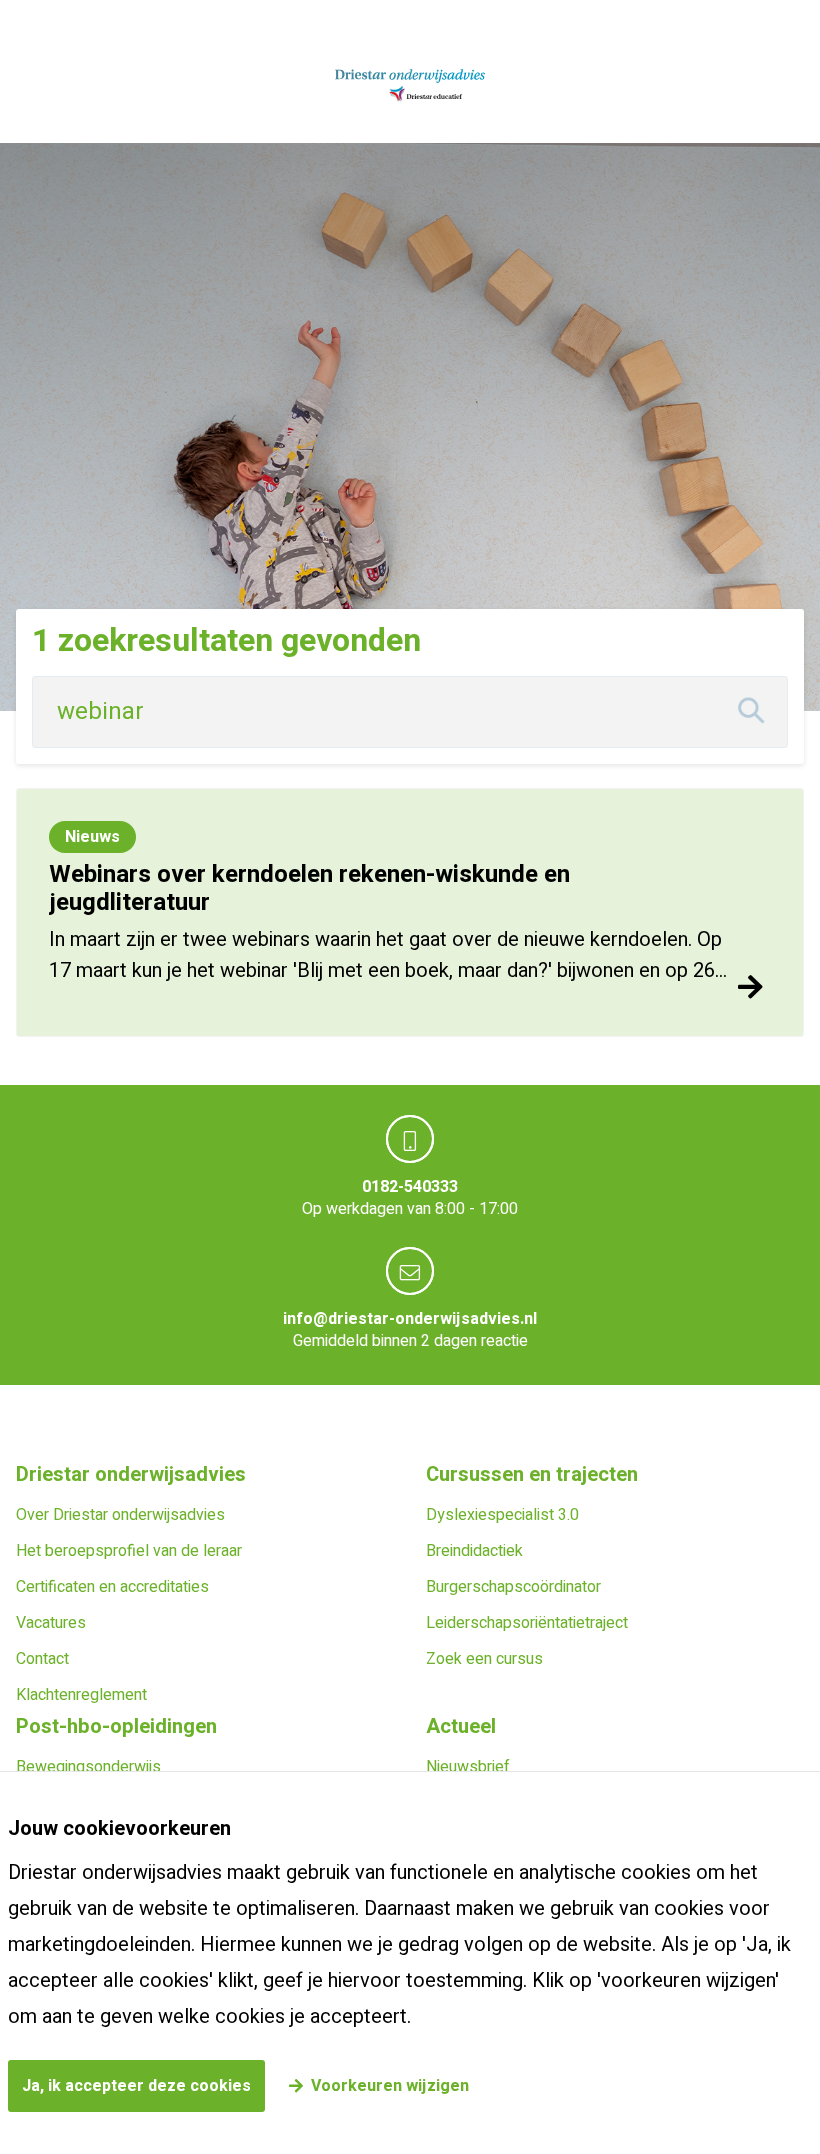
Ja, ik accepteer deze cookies (136, 2086)
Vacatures (51, 1623)
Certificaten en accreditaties (112, 1587)
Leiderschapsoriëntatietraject (527, 1623)
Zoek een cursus (484, 1659)
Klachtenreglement (81, 1695)
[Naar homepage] (410, 86)
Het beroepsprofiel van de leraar (129, 1551)
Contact (42, 1659)
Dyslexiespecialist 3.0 (502, 1515)
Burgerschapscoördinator (513, 1587)
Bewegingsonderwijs (88, 1767)
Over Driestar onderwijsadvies (120, 1515)
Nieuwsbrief (468, 1767)
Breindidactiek (474, 1551)
